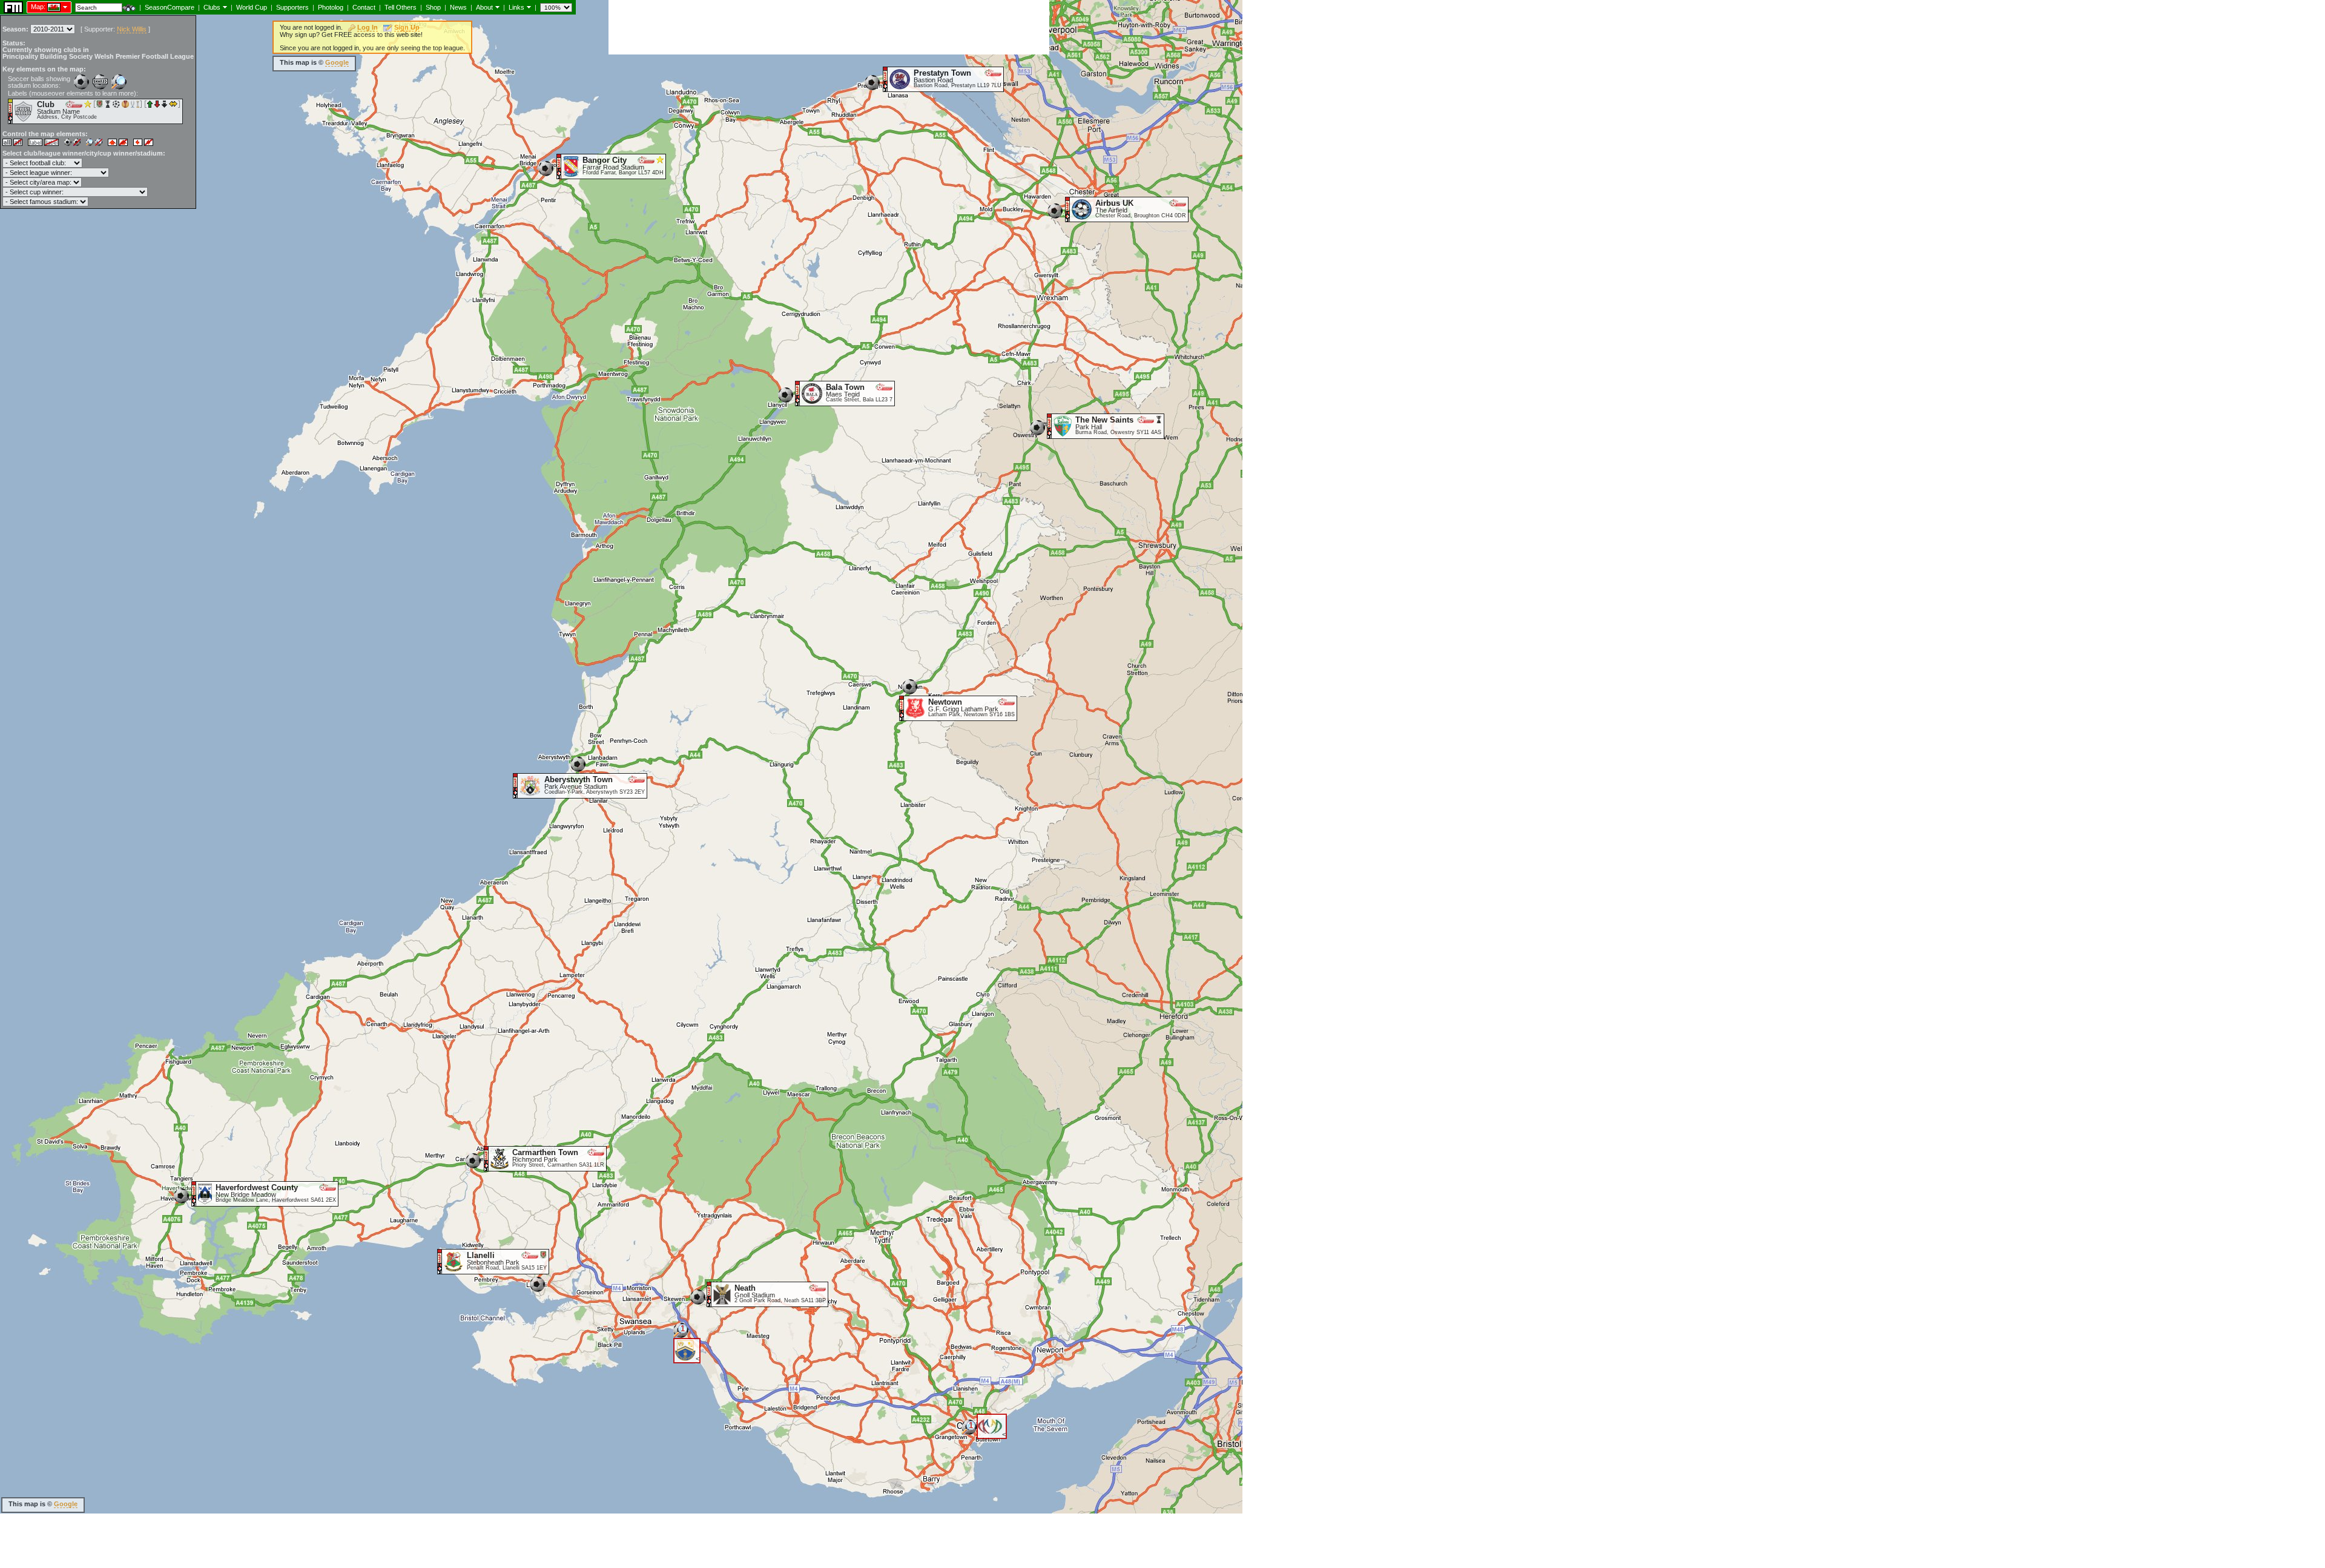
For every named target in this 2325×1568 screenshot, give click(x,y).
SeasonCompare (170, 7)
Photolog (331, 7)
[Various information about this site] (496, 7)
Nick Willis (132, 29)
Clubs (212, 7)
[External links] (528, 7)
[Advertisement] (829, 27)
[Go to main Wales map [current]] (46, 7)
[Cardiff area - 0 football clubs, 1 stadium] (969, 1431)
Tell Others (401, 7)
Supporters (292, 7)
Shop (433, 7)
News (458, 7)
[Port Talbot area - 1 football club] (681, 1335)
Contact (364, 7)
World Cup (252, 7)
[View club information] (224, 7)
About (484, 7)
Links (516, 7)
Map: (38, 7)
